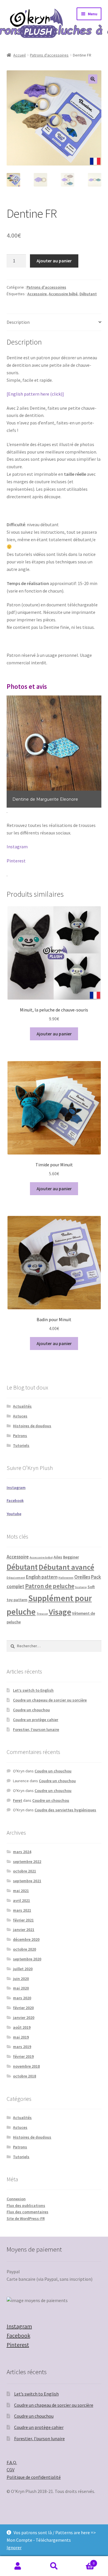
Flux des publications (26, 2205)
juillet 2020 (23, 1969)
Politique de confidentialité (34, 2477)
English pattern (42, 1577)
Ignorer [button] (14, 2547)
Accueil (19, 55)
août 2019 (22, 2027)
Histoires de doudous (32, 1426)
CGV (11, 2470)
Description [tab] (18, 322)
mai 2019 (21, 2037)
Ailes (58, 1557)
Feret (18, 1800)
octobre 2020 (24, 1949)
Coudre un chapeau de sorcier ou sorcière (50, 1700)
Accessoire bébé (63, 294)
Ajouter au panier (54, 261)
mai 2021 (21, 1891)
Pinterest (16, 861)
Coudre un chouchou (31, 1710)
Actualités (22, 1406)
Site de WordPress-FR (26, 2218)
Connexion (16, 2199)
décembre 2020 (26, 1939)
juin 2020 (21, 1979)
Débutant (88, 294)
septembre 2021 (27, 1881)
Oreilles (82, 1577)
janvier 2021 (24, 1930)
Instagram (17, 847)
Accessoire (37, 294)
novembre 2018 (26, 2066)
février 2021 (23, 1920)
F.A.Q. (12, 2462)
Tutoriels (21, 1445)
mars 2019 (22, 2047)
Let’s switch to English (33, 1690)
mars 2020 (22, 1998)
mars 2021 (22, 1910)
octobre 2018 (24, 2076)
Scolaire (81, 1587)
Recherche (54, 2566)
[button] (93, 79)
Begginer (71, 1557)
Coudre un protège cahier (36, 1720)
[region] (54, 752)
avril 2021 (21, 1900)
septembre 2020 (27, 1959)
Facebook (18, 2335)
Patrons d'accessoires (49, 55)
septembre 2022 (27, 1862)
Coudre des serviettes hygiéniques (65, 1810)
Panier (83, 2561)
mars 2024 (22, 1852)
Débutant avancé (66, 1567)
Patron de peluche (50, 1586)
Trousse (42, 1614)
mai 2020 (21, 1988)
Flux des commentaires (28, 2212)
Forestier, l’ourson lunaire (36, 1729)
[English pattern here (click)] (35, 394)
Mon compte (18, 2566)
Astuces (20, 1416)
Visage (60, 1612)
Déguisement (16, 1578)
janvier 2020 (24, 2017)
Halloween (66, 1578)
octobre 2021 (24, 1871)
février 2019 (23, 2056)
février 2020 (23, 2008)
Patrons (20, 1436)
